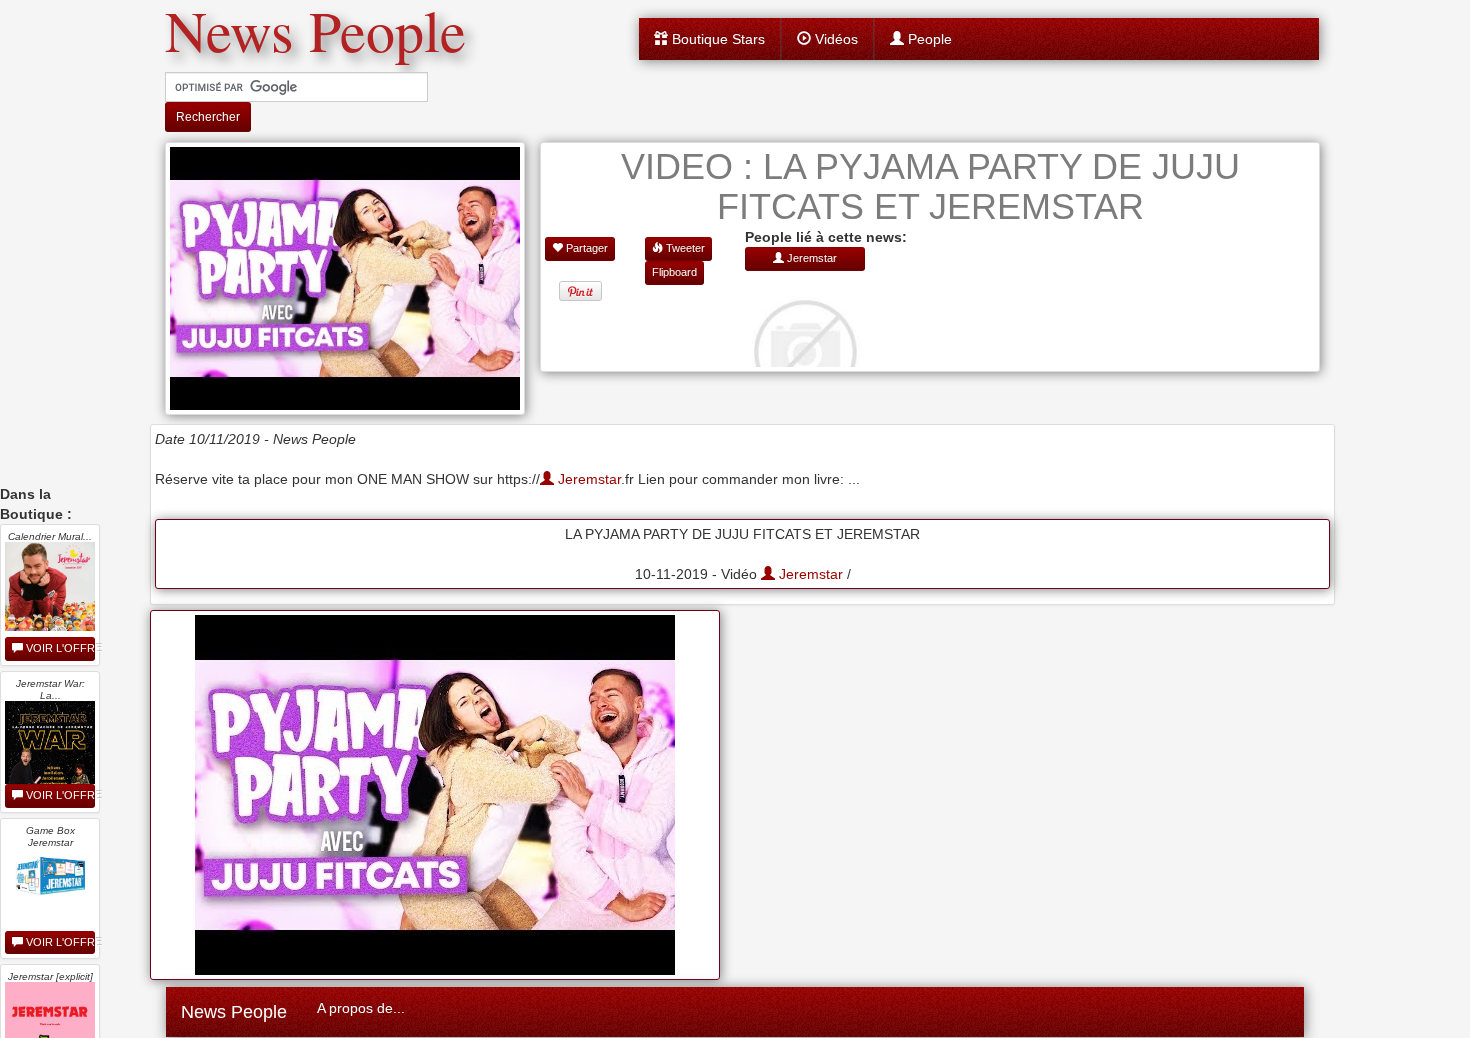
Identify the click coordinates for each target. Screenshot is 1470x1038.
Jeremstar (587, 479)
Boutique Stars (716, 39)
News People (234, 1012)
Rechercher (208, 117)
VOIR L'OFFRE (59, 648)
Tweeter (684, 248)
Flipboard (674, 272)
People (928, 39)
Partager (585, 248)
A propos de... (361, 1008)
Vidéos (834, 39)
